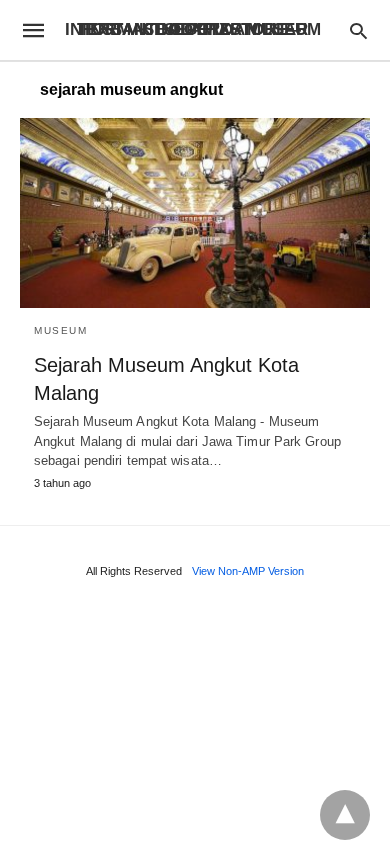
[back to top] (345, 815)
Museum (60, 330)
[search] (358, 30)
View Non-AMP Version (248, 571)
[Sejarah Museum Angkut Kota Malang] (195, 213)
